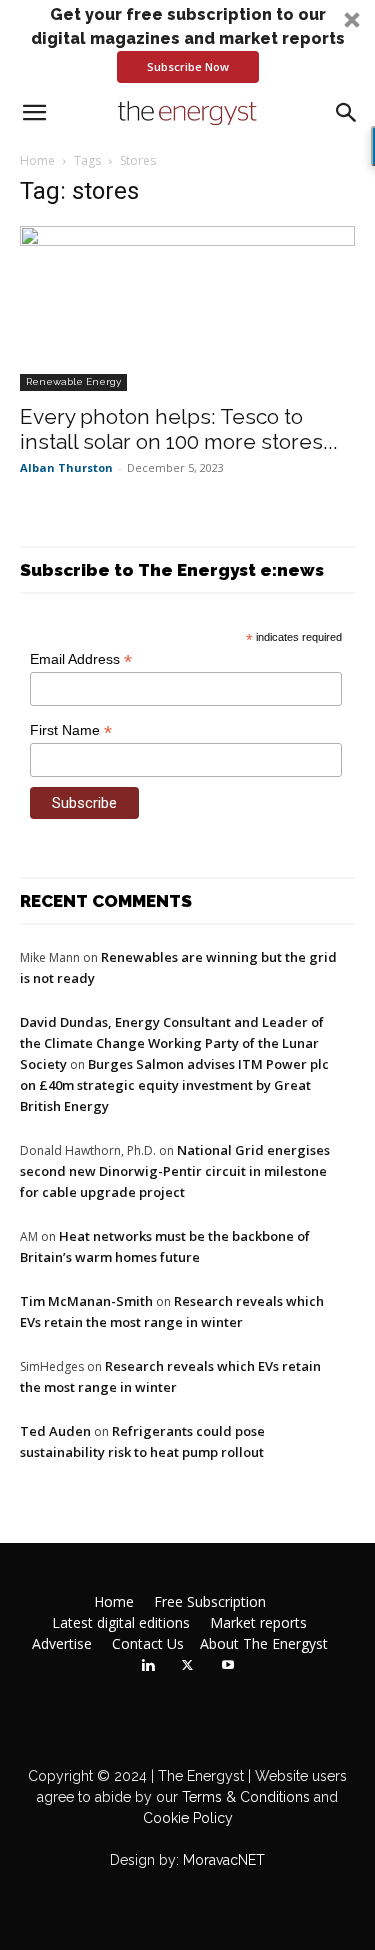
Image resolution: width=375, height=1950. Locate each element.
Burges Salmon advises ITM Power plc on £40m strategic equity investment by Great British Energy (174, 1085)
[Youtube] (228, 1666)
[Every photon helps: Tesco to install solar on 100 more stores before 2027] (187, 308)
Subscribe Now (188, 66)
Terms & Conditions (244, 1797)
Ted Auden (55, 1431)
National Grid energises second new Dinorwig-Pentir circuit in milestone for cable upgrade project (175, 1171)
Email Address (81, 659)
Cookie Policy (188, 1818)
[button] (187, 43)
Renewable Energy (73, 381)
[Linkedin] (148, 1666)
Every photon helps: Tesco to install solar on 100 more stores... (179, 429)
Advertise (62, 1644)
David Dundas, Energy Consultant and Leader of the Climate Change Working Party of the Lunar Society (172, 1043)
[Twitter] (188, 1666)
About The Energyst (264, 1644)
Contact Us (148, 1644)
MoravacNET (224, 1860)
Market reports (258, 1623)
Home (37, 160)
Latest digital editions (121, 1623)
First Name (71, 730)
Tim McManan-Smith (86, 1301)
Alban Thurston (66, 467)
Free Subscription (210, 1602)
